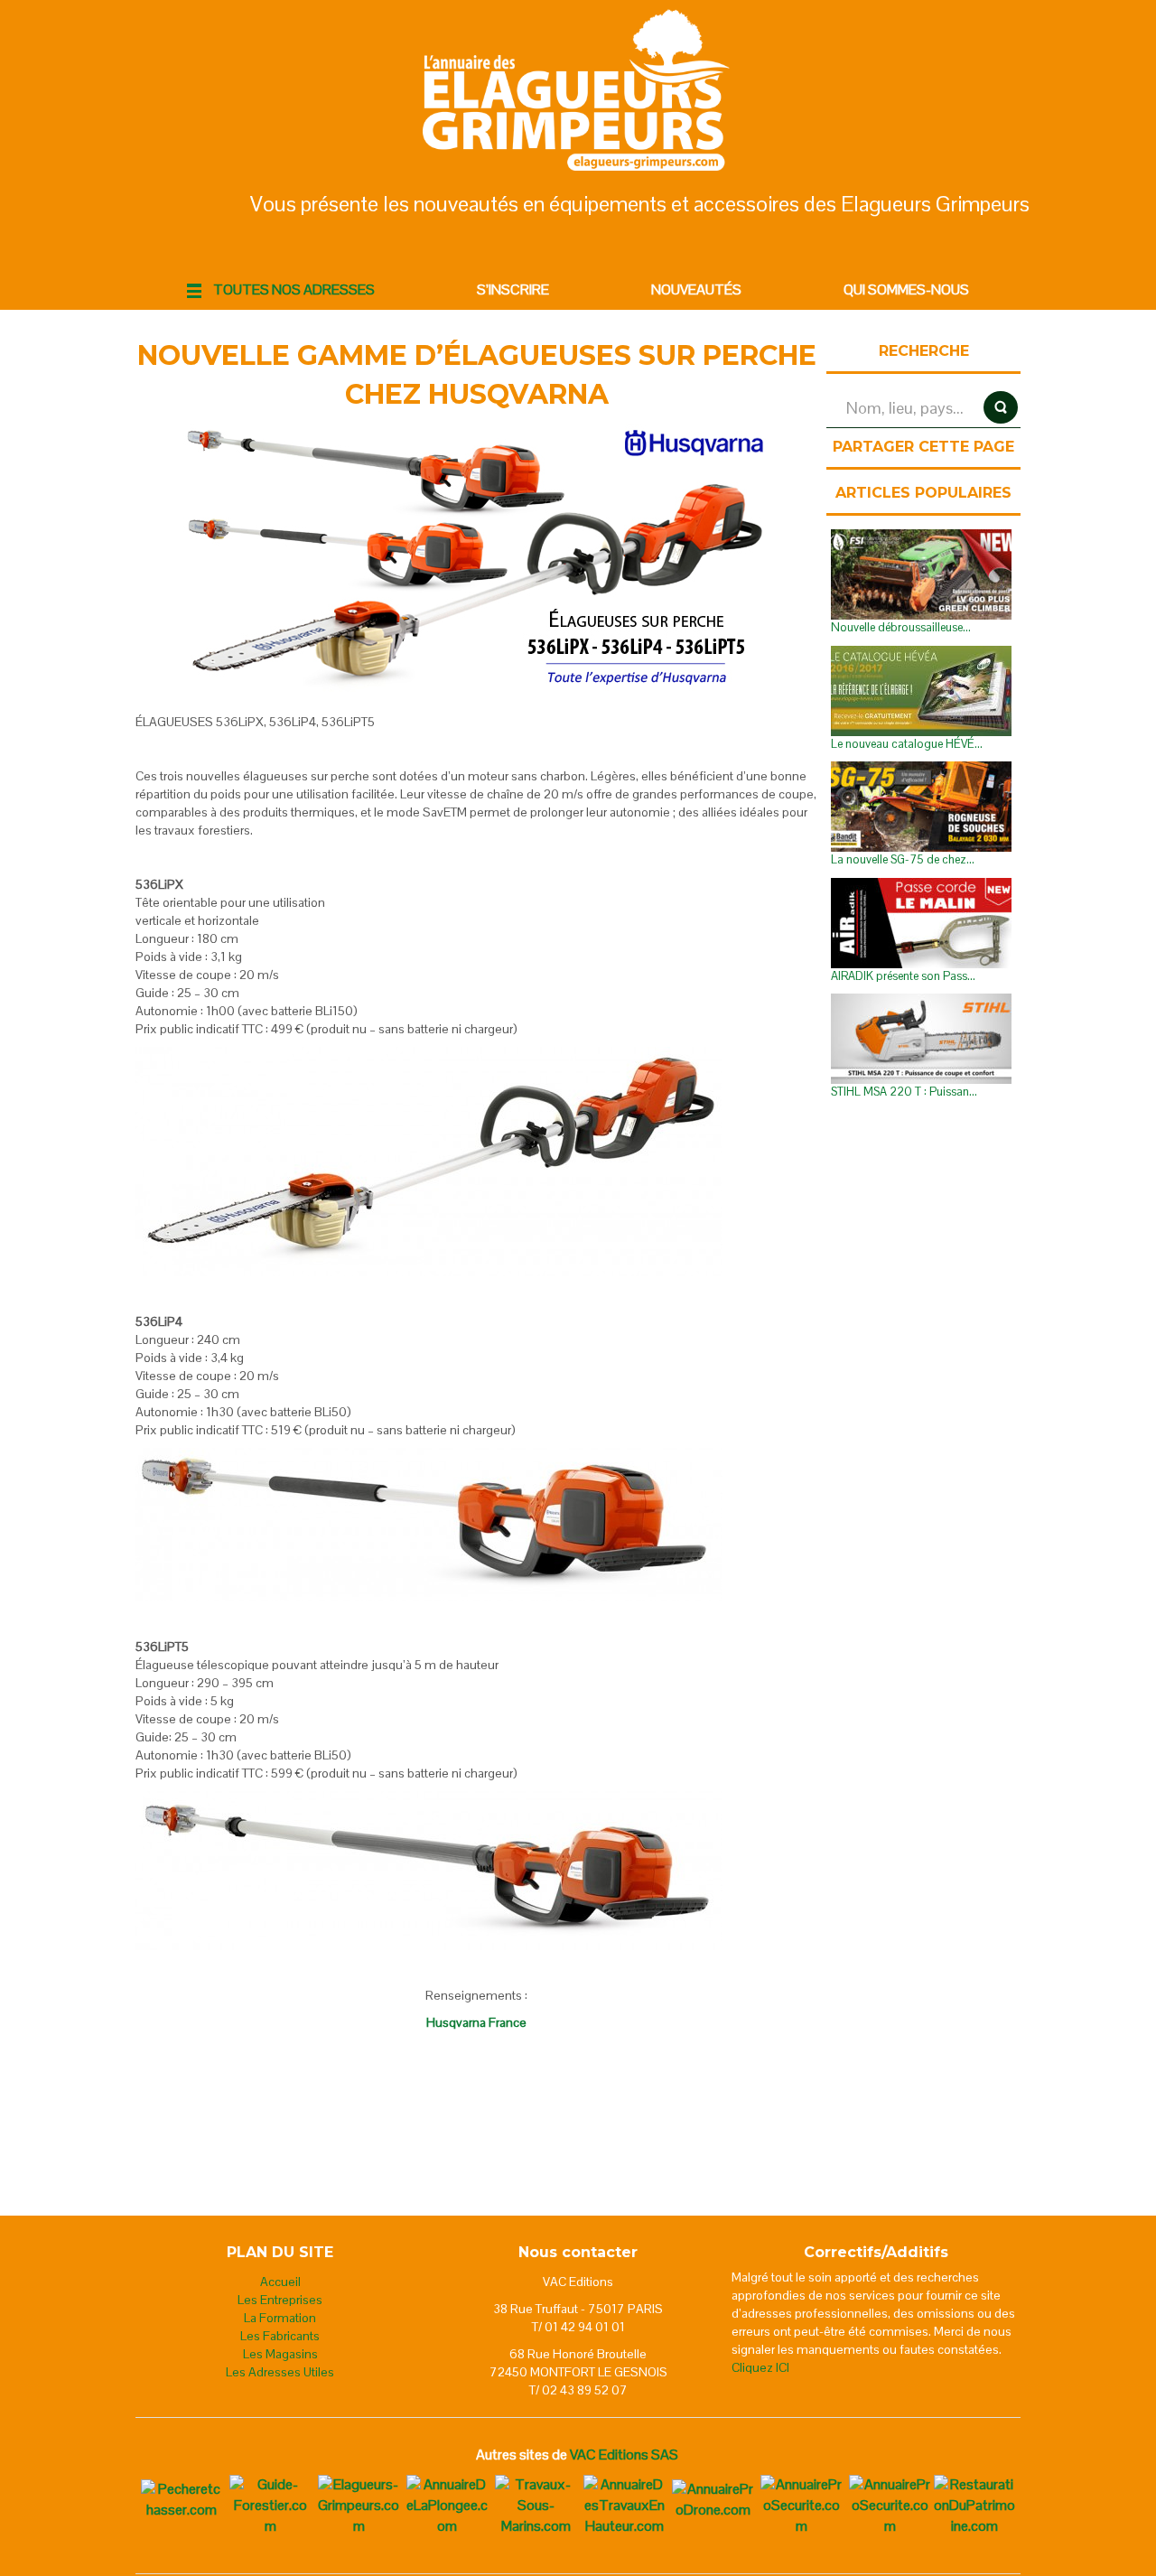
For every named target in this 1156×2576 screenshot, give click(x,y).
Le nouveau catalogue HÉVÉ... (907, 744)
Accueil (280, 2282)
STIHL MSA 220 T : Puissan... (904, 1092)
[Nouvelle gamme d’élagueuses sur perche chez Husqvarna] (477, 559)
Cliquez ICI (760, 2367)
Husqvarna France (476, 2022)
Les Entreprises (280, 2300)
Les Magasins (280, 2354)
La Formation (280, 2318)
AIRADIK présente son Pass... (903, 976)
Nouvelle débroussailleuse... (901, 627)
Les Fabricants (280, 2336)
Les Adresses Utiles (280, 2372)
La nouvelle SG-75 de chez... (903, 859)
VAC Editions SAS (624, 2455)
